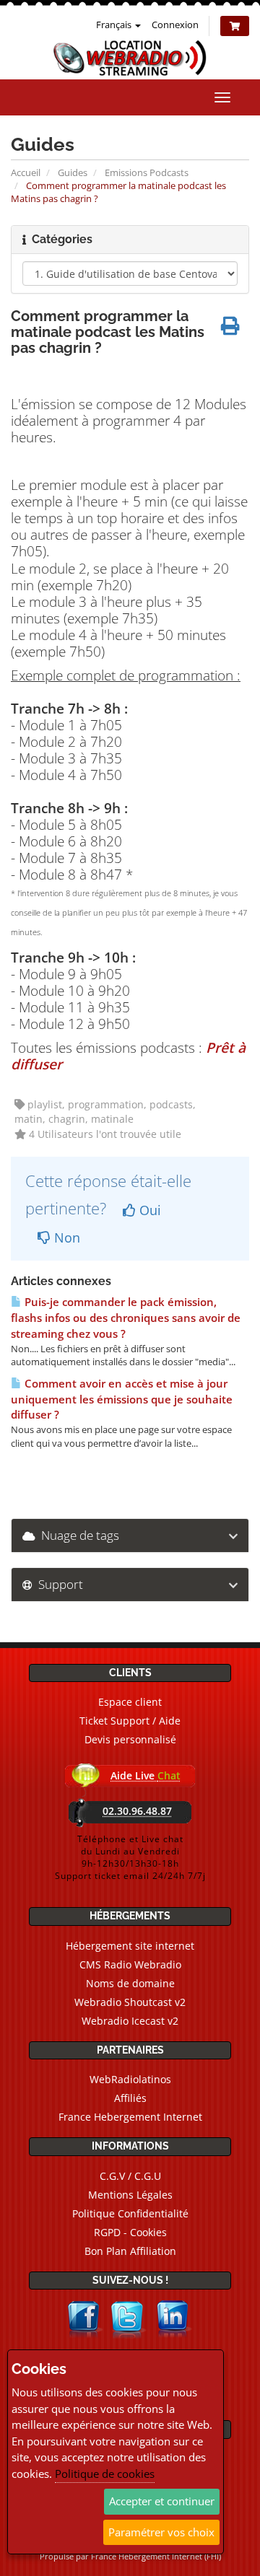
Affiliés (130, 2098)
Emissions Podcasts (147, 172)
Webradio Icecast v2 (130, 2021)
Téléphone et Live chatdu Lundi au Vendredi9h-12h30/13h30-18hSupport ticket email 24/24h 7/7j (130, 1857)
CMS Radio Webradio (130, 1964)
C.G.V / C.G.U (130, 2176)
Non (65, 1237)
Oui (148, 1210)
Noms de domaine (130, 1983)
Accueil (26, 172)
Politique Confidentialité (130, 2213)
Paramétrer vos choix (161, 2532)
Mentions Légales (130, 2195)
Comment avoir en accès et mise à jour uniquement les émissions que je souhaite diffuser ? (122, 1399)
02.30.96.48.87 (137, 1811)
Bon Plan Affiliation (130, 2251)
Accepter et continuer (162, 2501)
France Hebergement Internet (130, 2117)
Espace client (130, 1702)
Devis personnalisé (130, 1739)
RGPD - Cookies (130, 2232)
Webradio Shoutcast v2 (130, 2002)
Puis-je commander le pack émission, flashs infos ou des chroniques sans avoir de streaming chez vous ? (126, 1318)
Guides (73, 172)
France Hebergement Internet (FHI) (156, 2556)
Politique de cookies (105, 2474)
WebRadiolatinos (130, 2079)
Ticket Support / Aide (130, 1721)
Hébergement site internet (130, 1946)
